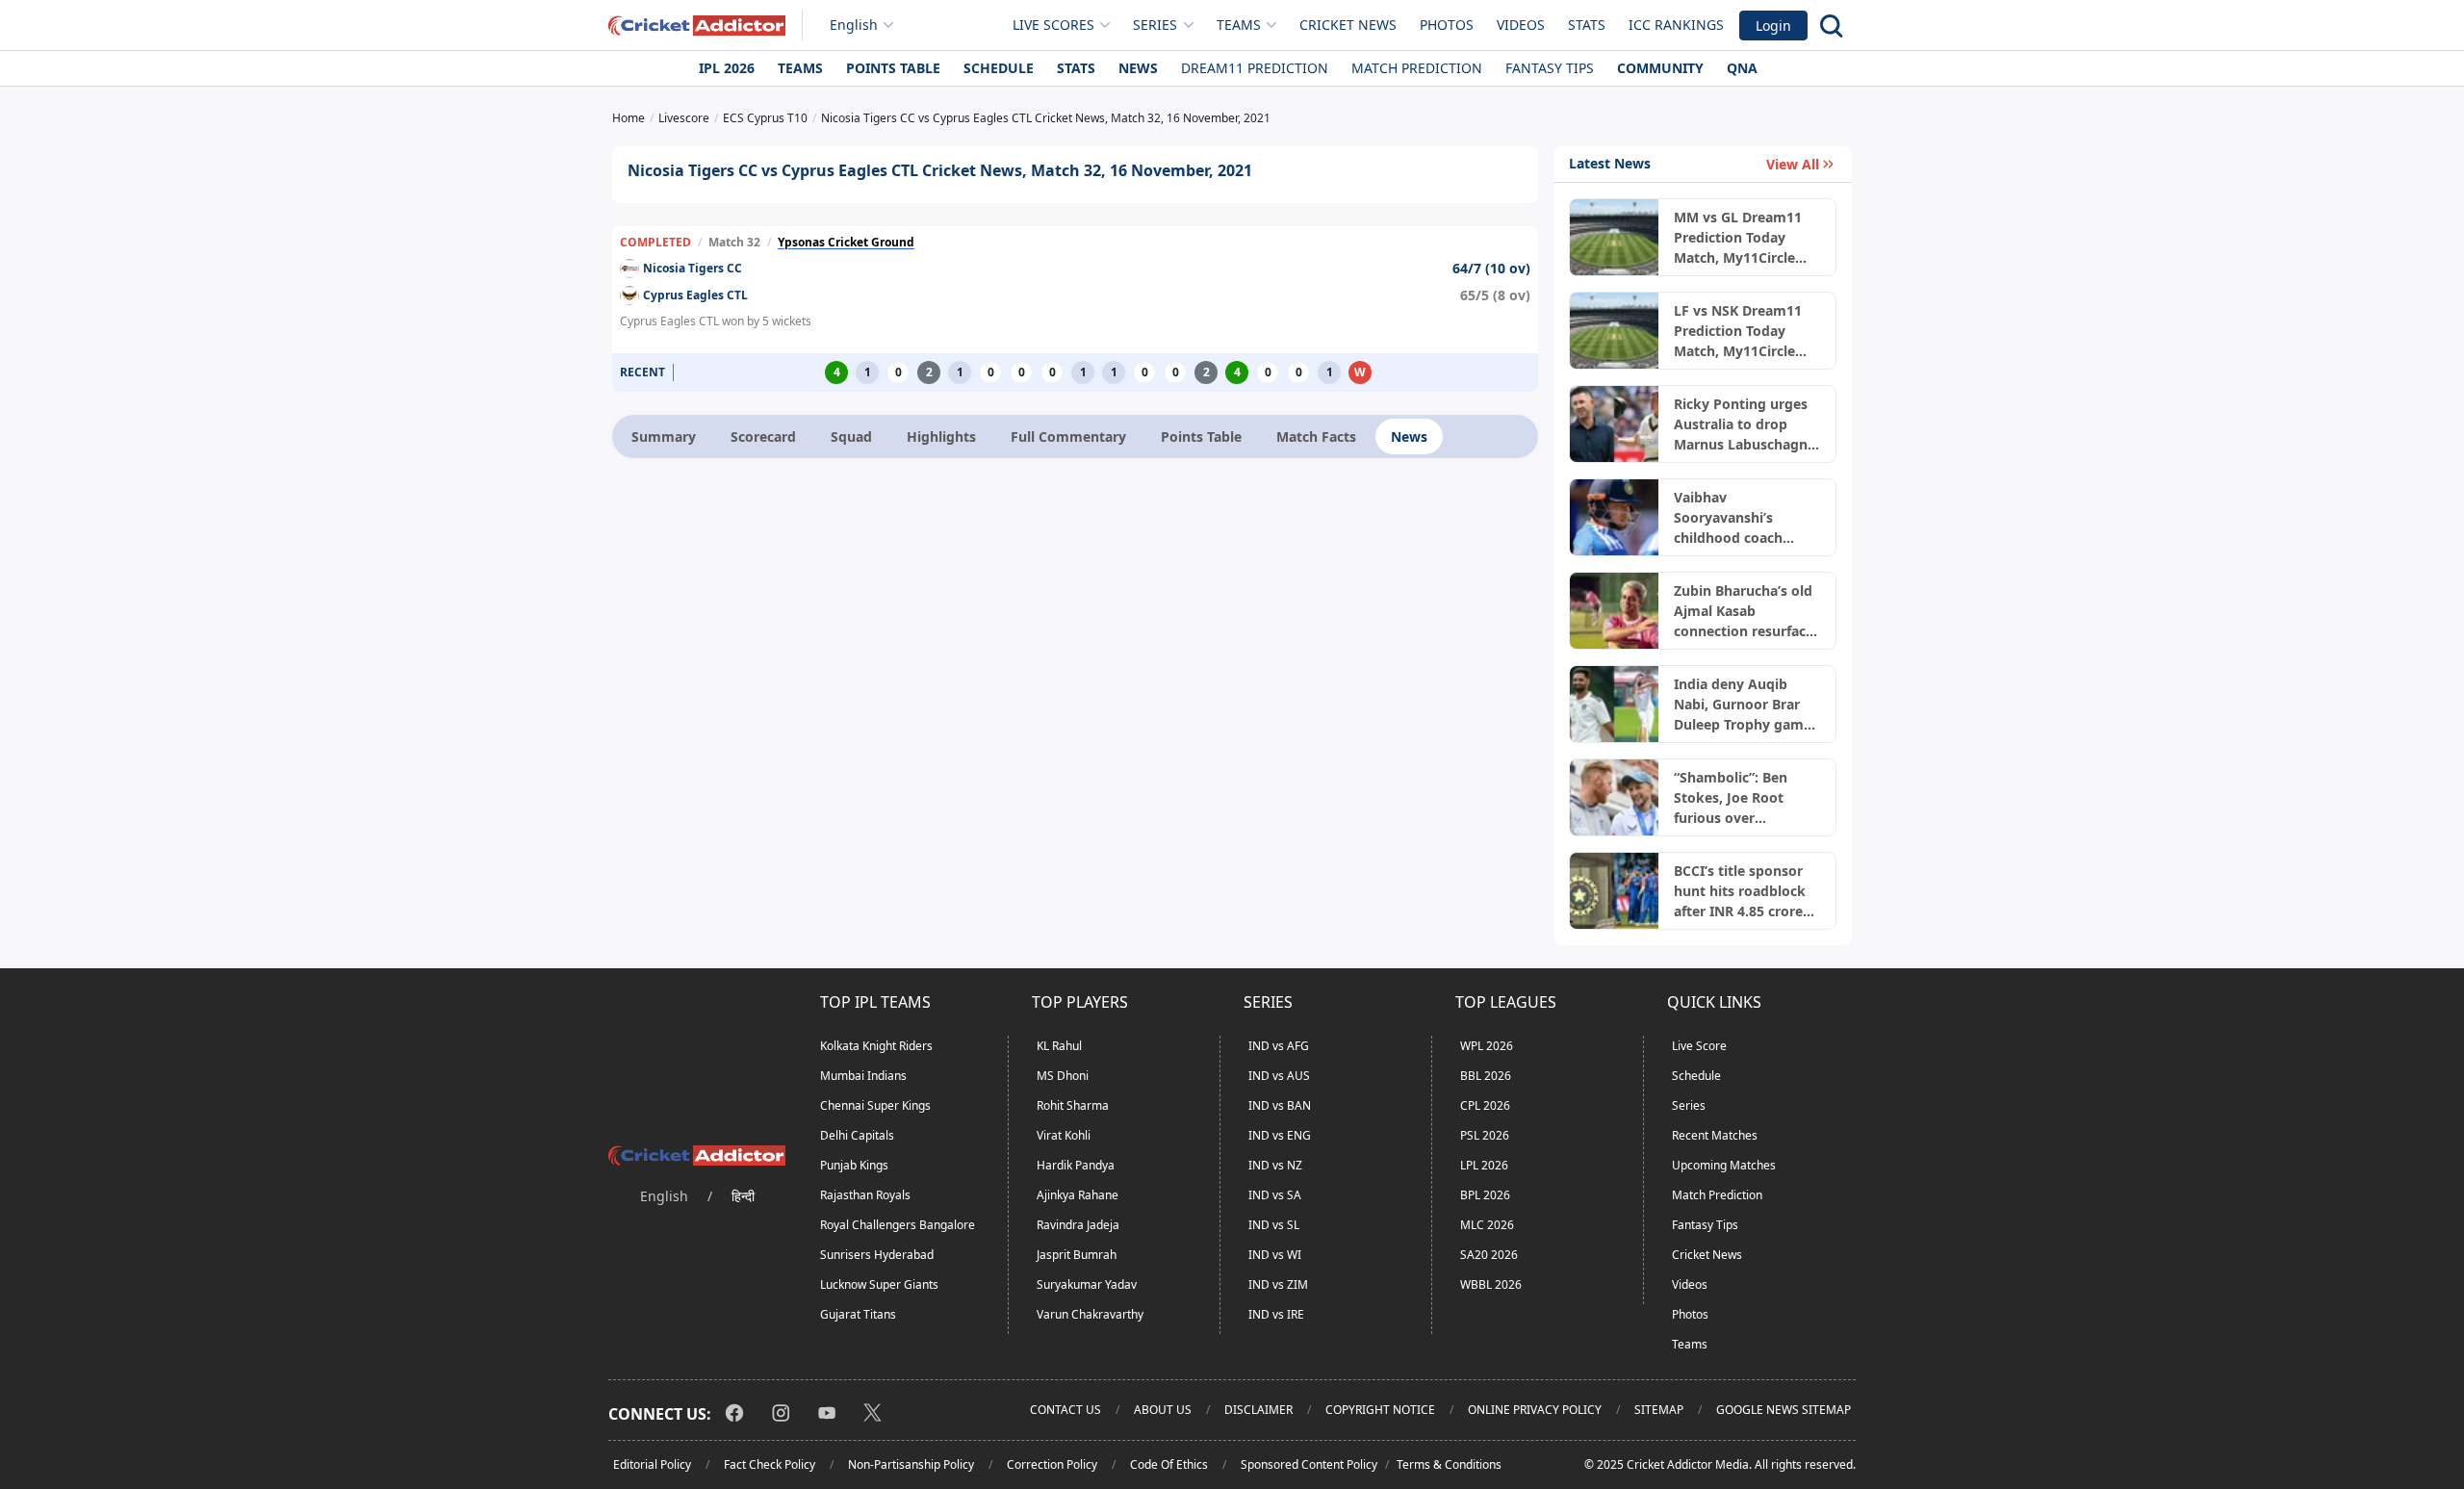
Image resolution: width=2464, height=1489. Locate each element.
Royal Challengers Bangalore (898, 1225)
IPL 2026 (727, 68)
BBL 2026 (1486, 1076)
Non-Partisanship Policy (911, 1464)
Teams (800, 68)
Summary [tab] (664, 436)
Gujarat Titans (858, 1314)
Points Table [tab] (1201, 436)
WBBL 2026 (1491, 1284)
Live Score (1699, 1046)
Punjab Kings (854, 1165)
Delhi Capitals (857, 1135)
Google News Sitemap (1784, 1410)
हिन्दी (743, 1196)
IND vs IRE (1276, 1314)
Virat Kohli (1064, 1135)
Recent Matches (1715, 1135)
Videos (1521, 25)
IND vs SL (1274, 1225)
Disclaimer (1258, 1410)
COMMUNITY (1660, 68)
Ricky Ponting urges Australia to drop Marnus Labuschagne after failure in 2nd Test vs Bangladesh (1745, 424)
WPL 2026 (1487, 1046)
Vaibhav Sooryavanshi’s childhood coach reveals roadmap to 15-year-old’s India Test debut (1739, 518)
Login (1773, 26)
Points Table (893, 68)
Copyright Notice (1380, 1410)
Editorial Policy (652, 1464)
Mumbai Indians (863, 1076)
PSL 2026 (1485, 1135)
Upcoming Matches (1724, 1165)
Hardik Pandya (1076, 1165)
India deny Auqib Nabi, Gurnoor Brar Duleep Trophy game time (1743, 705)
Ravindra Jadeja (1078, 1225)
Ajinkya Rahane (1078, 1195)
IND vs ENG (1280, 1135)
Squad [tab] (851, 436)
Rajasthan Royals (865, 1195)
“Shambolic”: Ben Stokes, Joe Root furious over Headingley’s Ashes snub (1738, 798)
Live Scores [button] (1053, 25)
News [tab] (1409, 436)
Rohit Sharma (1073, 1105)
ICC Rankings (1676, 25)
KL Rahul (1059, 1046)
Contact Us (1065, 1410)
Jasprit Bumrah (1077, 1255)
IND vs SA (1275, 1195)
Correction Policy (1052, 1464)
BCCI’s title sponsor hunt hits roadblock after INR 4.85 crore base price (1740, 891)
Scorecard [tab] (763, 436)
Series (1689, 1105)
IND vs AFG (1279, 1046)
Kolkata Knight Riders (876, 1046)
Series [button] (1155, 25)
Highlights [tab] (941, 436)
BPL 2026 (1485, 1195)
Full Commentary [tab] (1068, 436)
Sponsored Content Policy (1309, 1464)
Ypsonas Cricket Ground (846, 242)
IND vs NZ (1275, 1165)
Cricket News (1348, 25)
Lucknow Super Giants (879, 1284)
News (1138, 68)
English (854, 25)
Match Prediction (1417, 68)
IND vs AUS (1279, 1076)
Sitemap (1659, 1410)
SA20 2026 (1489, 1255)
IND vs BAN (1280, 1105)
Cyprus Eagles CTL (695, 295)
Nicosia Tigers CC (693, 268)
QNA (1742, 68)
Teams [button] (1239, 25)
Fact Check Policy (770, 1464)
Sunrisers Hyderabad (877, 1255)
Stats (1587, 25)
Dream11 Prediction (1255, 68)
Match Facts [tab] (1316, 436)
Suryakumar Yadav (1087, 1284)
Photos (1447, 25)
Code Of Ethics (1169, 1464)
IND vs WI (1275, 1255)
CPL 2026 (1485, 1105)
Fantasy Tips (1550, 68)
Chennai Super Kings (875, 1105)
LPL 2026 (1484, 1165)
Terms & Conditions (1449, 1464)
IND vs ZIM (1278, 1284)
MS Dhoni (1063, 1076)
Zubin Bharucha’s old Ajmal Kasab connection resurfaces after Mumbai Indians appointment (1747, 611)
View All (1793, 164)
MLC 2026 (1487, 1225)
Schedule (999, 68)
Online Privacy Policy (1535, 1410)
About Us (1163, 1410)
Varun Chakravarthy (1090, 1314)
